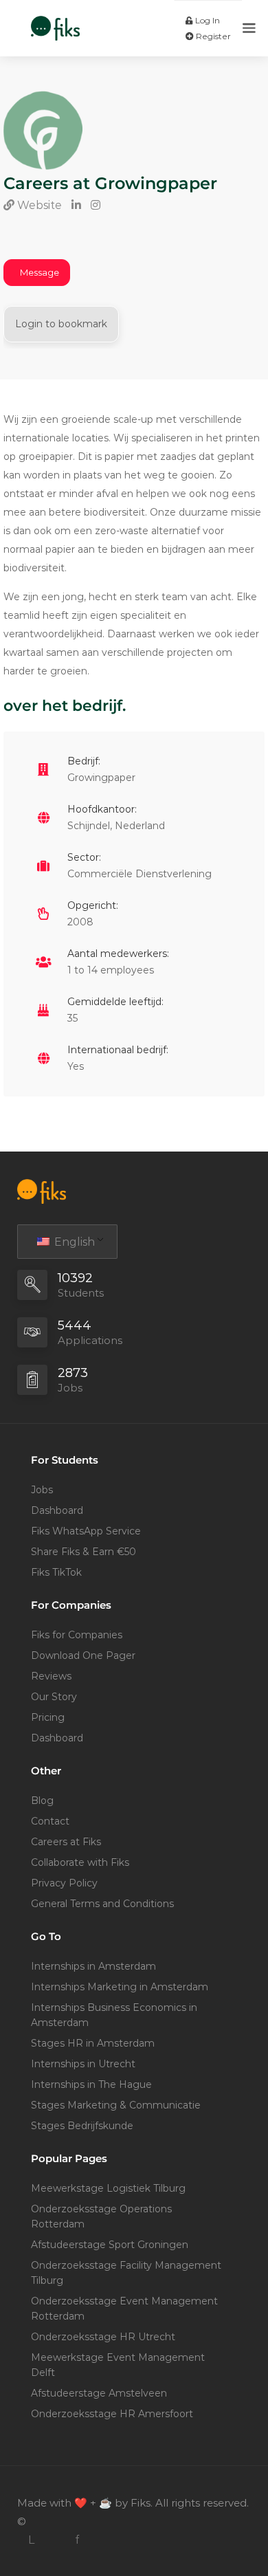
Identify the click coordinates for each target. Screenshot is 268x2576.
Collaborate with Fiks (80, 1862)
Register (212, 36)
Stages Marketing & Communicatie (116, 2105)
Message (40, 272)
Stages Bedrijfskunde (82, 2126)
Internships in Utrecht (83, 2064)
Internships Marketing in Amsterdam (120, 1987)
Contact (50, 1821)
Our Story (54, 1697)
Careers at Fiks (66, 1842)
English (73, 1242)
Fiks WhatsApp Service (86, 1531)
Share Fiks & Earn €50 (83, 1552)
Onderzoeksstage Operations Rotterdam (101, 2216)
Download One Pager (83, 1655)
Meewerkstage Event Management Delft (118, 2365)
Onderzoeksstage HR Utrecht (103, 2337)
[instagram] (54, 2540)
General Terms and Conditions (102, 1904)
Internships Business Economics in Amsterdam (114, 2015)
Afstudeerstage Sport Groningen (110, 2245)
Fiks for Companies (77, 1635)
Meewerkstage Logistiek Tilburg (108, 2188)
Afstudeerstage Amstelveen (99, 2393)
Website (38, 205)
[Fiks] (55, 21)
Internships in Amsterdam (93, 1966)
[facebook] (77, 2540)
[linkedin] (31, 2540)
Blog (42, 1801)
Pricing (48, 1717)
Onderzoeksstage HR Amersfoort (112, 2414)
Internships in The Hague (91, 2084)
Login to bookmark (61, 324)
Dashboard (57, 1510)
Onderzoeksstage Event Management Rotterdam (124, 2309)
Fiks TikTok (56, 1572)
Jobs (42, 1490)
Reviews (51, 1676)
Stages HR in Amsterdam (93, 2043)
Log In (206, 20)
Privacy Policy (64, 1883)
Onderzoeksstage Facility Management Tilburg (126, 2273)
